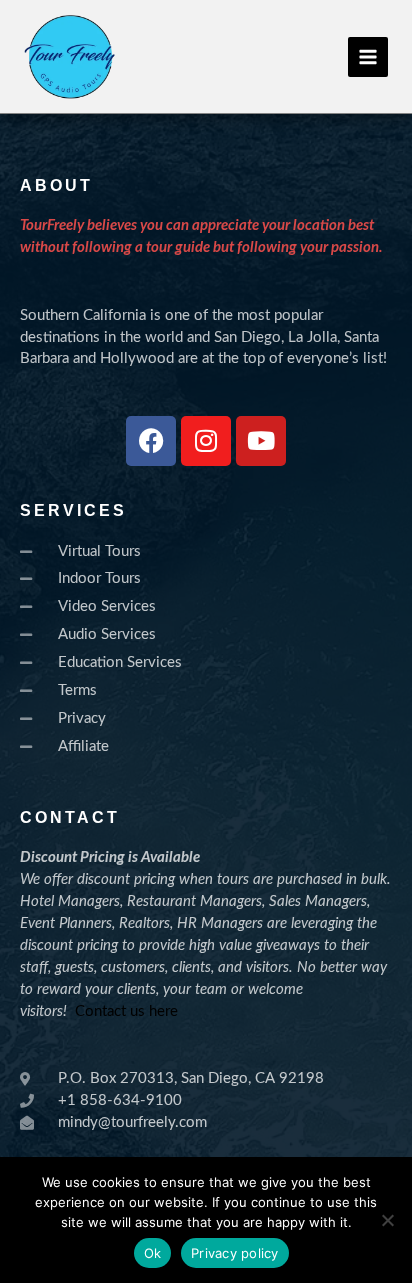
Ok (153, 1253)
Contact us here (126, 1011)
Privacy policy (235, 1253)
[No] (387, 1220)
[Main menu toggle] (368, 57)
